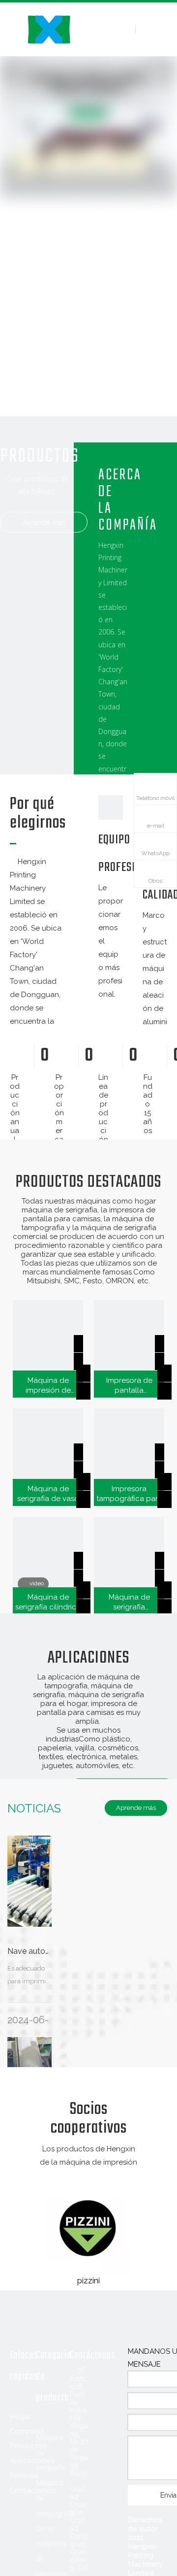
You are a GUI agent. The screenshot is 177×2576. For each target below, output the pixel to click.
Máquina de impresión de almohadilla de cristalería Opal (48, 1386)
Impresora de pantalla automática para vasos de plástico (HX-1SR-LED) (129, 1386)
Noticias (24, 2476)
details (93, 1388)
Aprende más (44, 522)
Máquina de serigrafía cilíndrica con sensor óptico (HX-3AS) (48, 1602)
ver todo (89, 2177)
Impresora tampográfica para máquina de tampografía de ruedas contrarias (129, 1494)
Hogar (20, 2416)
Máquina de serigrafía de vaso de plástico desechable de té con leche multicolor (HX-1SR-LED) (48, 1494)
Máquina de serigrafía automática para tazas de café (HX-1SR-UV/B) (129, 1602)
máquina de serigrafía (59, 1210)
